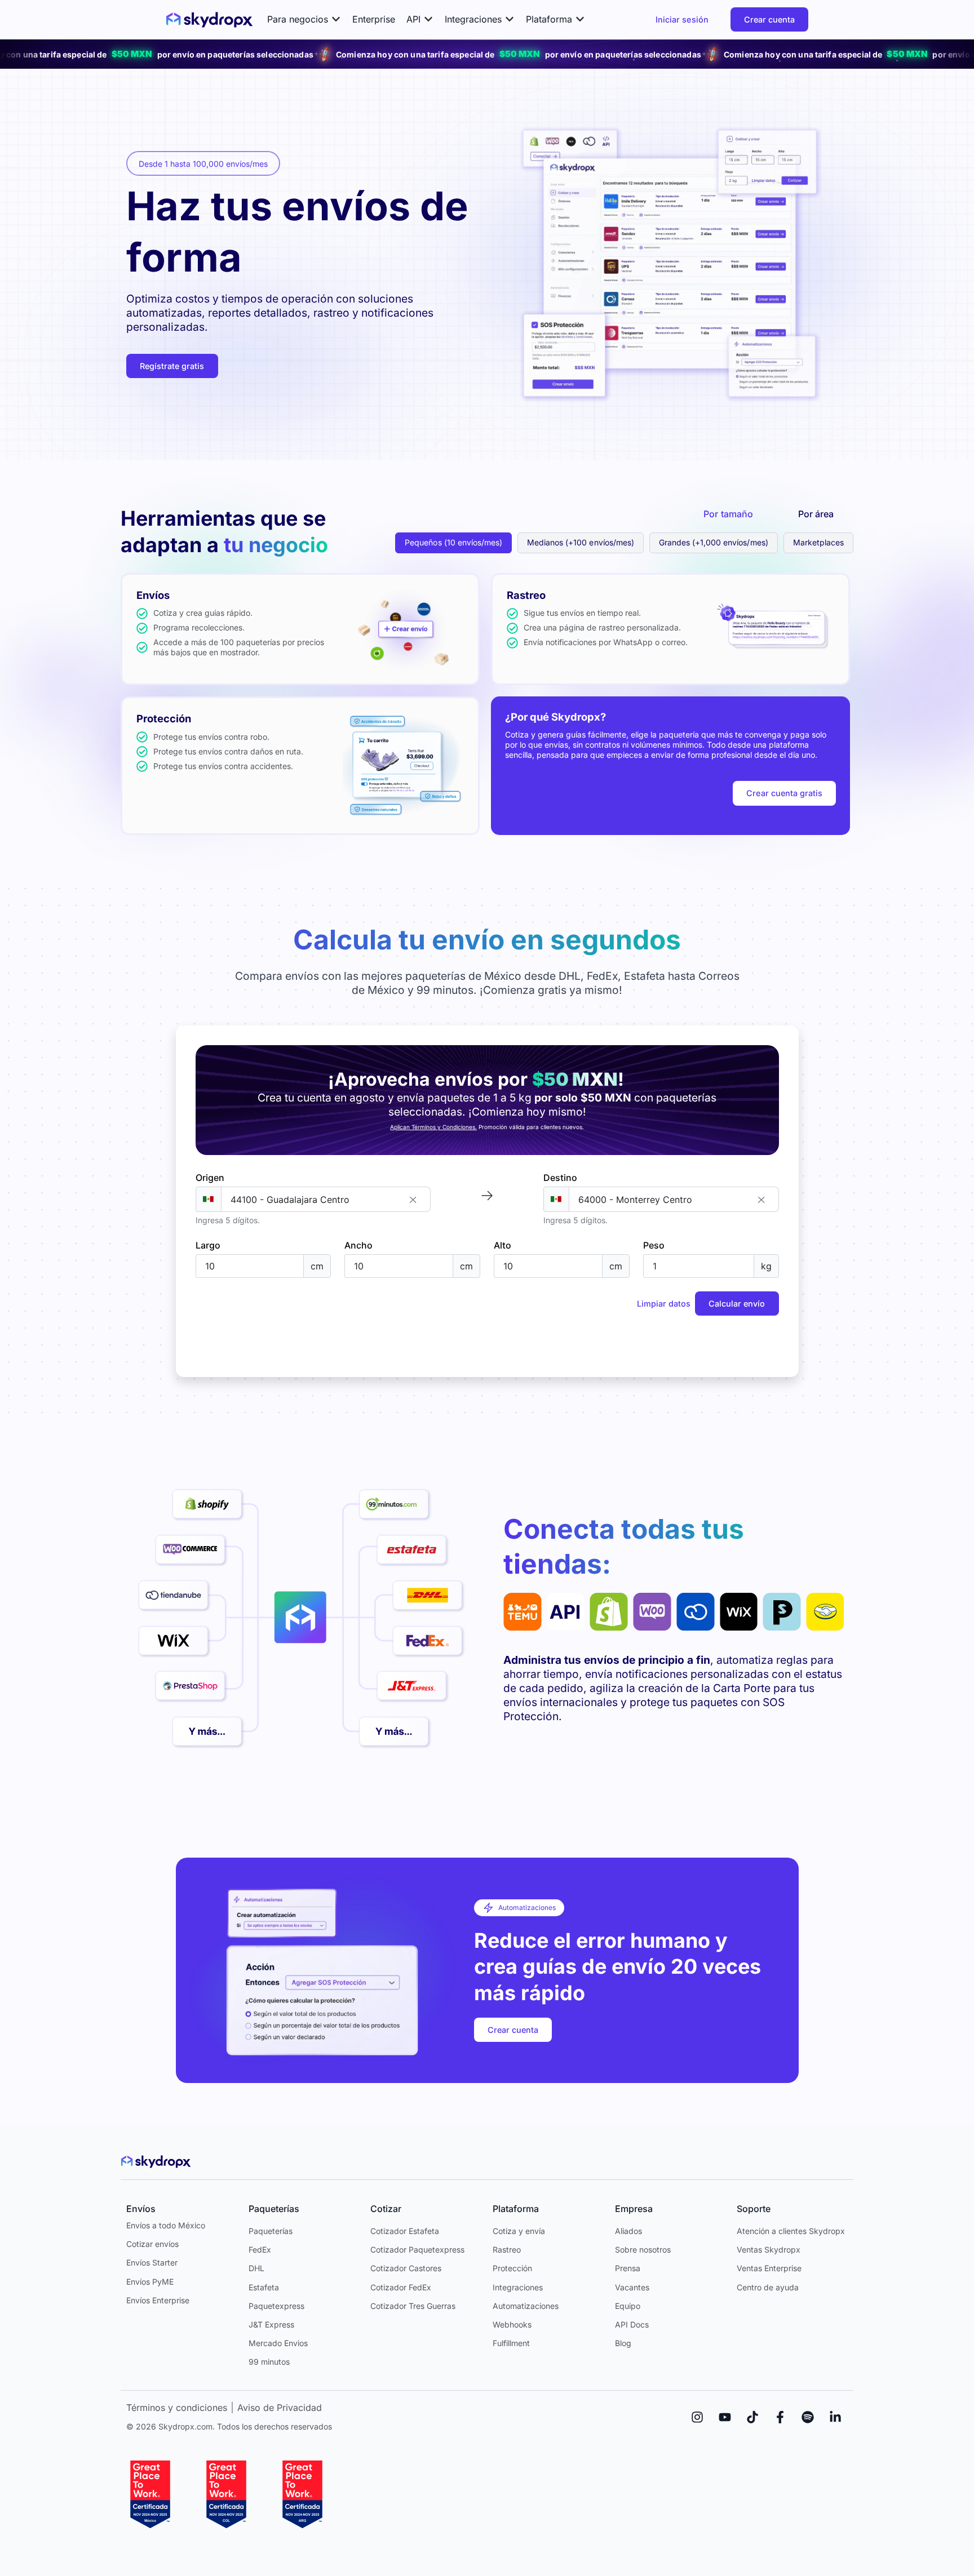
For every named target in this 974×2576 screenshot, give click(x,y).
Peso (654, 1245)
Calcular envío (737, 1303)
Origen (210, 1178)
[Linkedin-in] (835, 2417)
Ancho (358, 1245)
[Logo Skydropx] (209, 20)
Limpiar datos (664, 1303)
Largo (208, 1245)
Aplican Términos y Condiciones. (433, 1127)
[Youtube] (725, 2417)
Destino (560, 1178)
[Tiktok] (752, 2417)
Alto (503, 1245)
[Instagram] (697, 2417)
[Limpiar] (413, 1199)
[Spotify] (808, 2417)
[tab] (728, 514)
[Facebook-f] (780, 2417)
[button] (304, 19)
